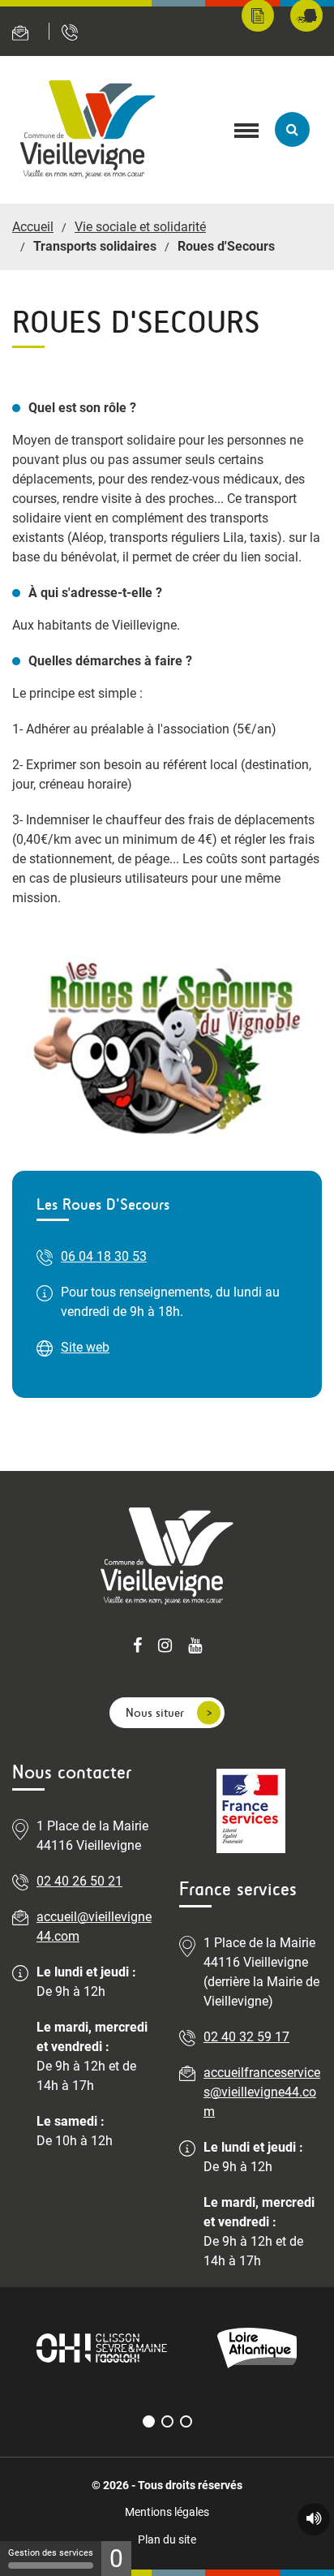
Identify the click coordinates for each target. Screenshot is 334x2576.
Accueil (33, 227)
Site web (85, 1347)
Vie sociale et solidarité (140, 227)
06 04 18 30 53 (104, 1256)
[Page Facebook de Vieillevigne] (137, 1647)
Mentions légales (167, 2512)
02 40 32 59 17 (246, 2037)
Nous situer (155, 1712)
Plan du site (167, 2539)
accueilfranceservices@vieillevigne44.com (262, 2092)
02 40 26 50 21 (79, 1881)
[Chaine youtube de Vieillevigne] (195, 1647)
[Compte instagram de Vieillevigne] (165, 1647)
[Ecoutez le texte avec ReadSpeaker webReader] (314, 2519)
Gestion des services (51, 2553)
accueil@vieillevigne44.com (94, 1927)
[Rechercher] (292, 129)
